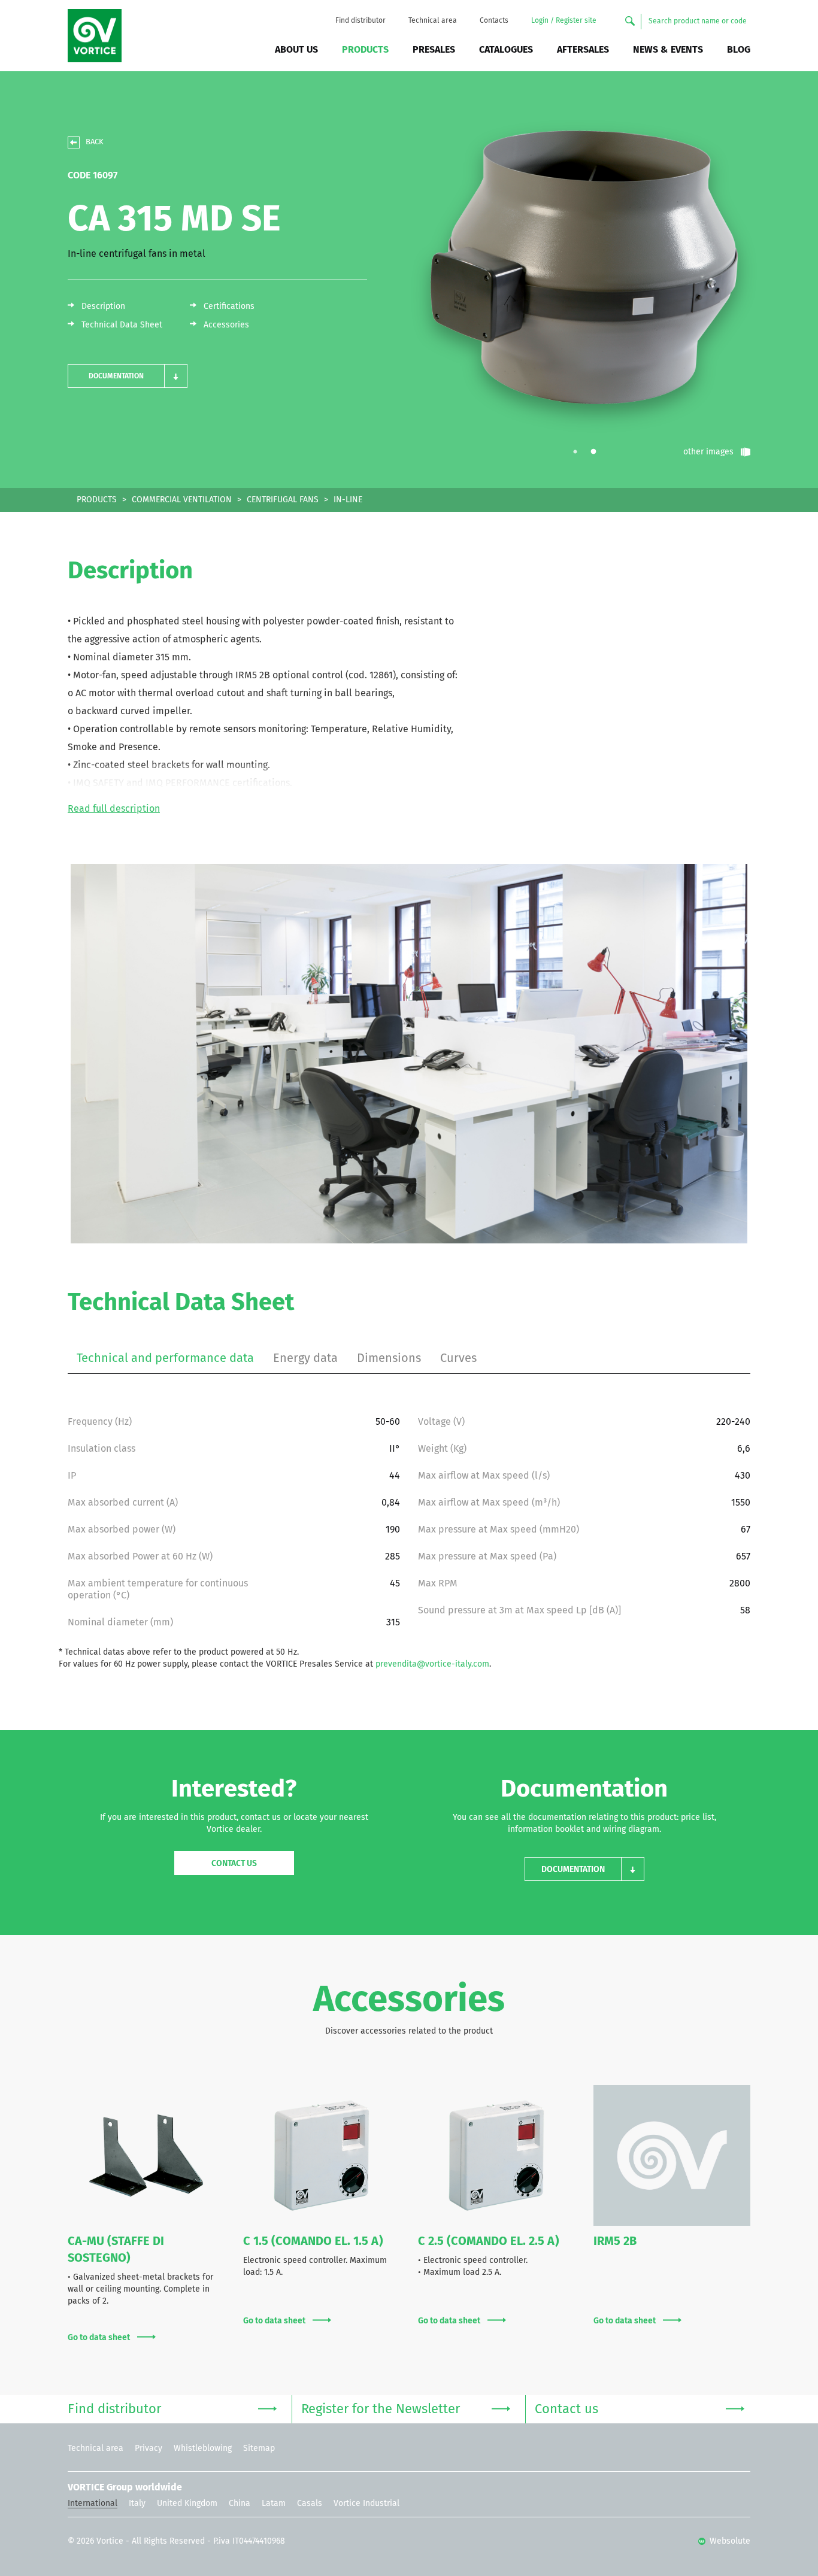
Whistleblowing (203, 2448)
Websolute (729, 2541)
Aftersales (583, 50)
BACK (95, 142)
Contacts (494, 21)
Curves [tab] (458, 1358)
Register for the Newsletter (381, 2410)
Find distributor (360, 21)
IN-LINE (348, 500)
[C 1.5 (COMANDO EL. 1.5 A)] (322, 2156)
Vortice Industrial (366, 2504)
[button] (128, 376)
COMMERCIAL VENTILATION (182, 500)
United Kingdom (187, 2504)
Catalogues (506, 50)
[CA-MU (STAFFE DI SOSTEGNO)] (146, 2156)
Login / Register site (564, 21)
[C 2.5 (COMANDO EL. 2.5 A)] (496, 2156)
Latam (274, 2504)
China (240, 2504)
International (93, 2504)
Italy (137, 2504)
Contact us (234, 1864)
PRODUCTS (97, 500)
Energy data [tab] (305, 1358)
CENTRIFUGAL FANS (283, 500)
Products (365, 50)
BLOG (739, 50)
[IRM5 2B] (672, 2156)
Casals (310, 2504)
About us (296, 50)
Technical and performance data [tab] (165, 1358)
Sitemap (259, 2448)
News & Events (668, 50)
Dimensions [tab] (389, 1358)
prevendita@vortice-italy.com (432, 1664)
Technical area (433, 21)
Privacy (149, 2448)
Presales (434, 50)
